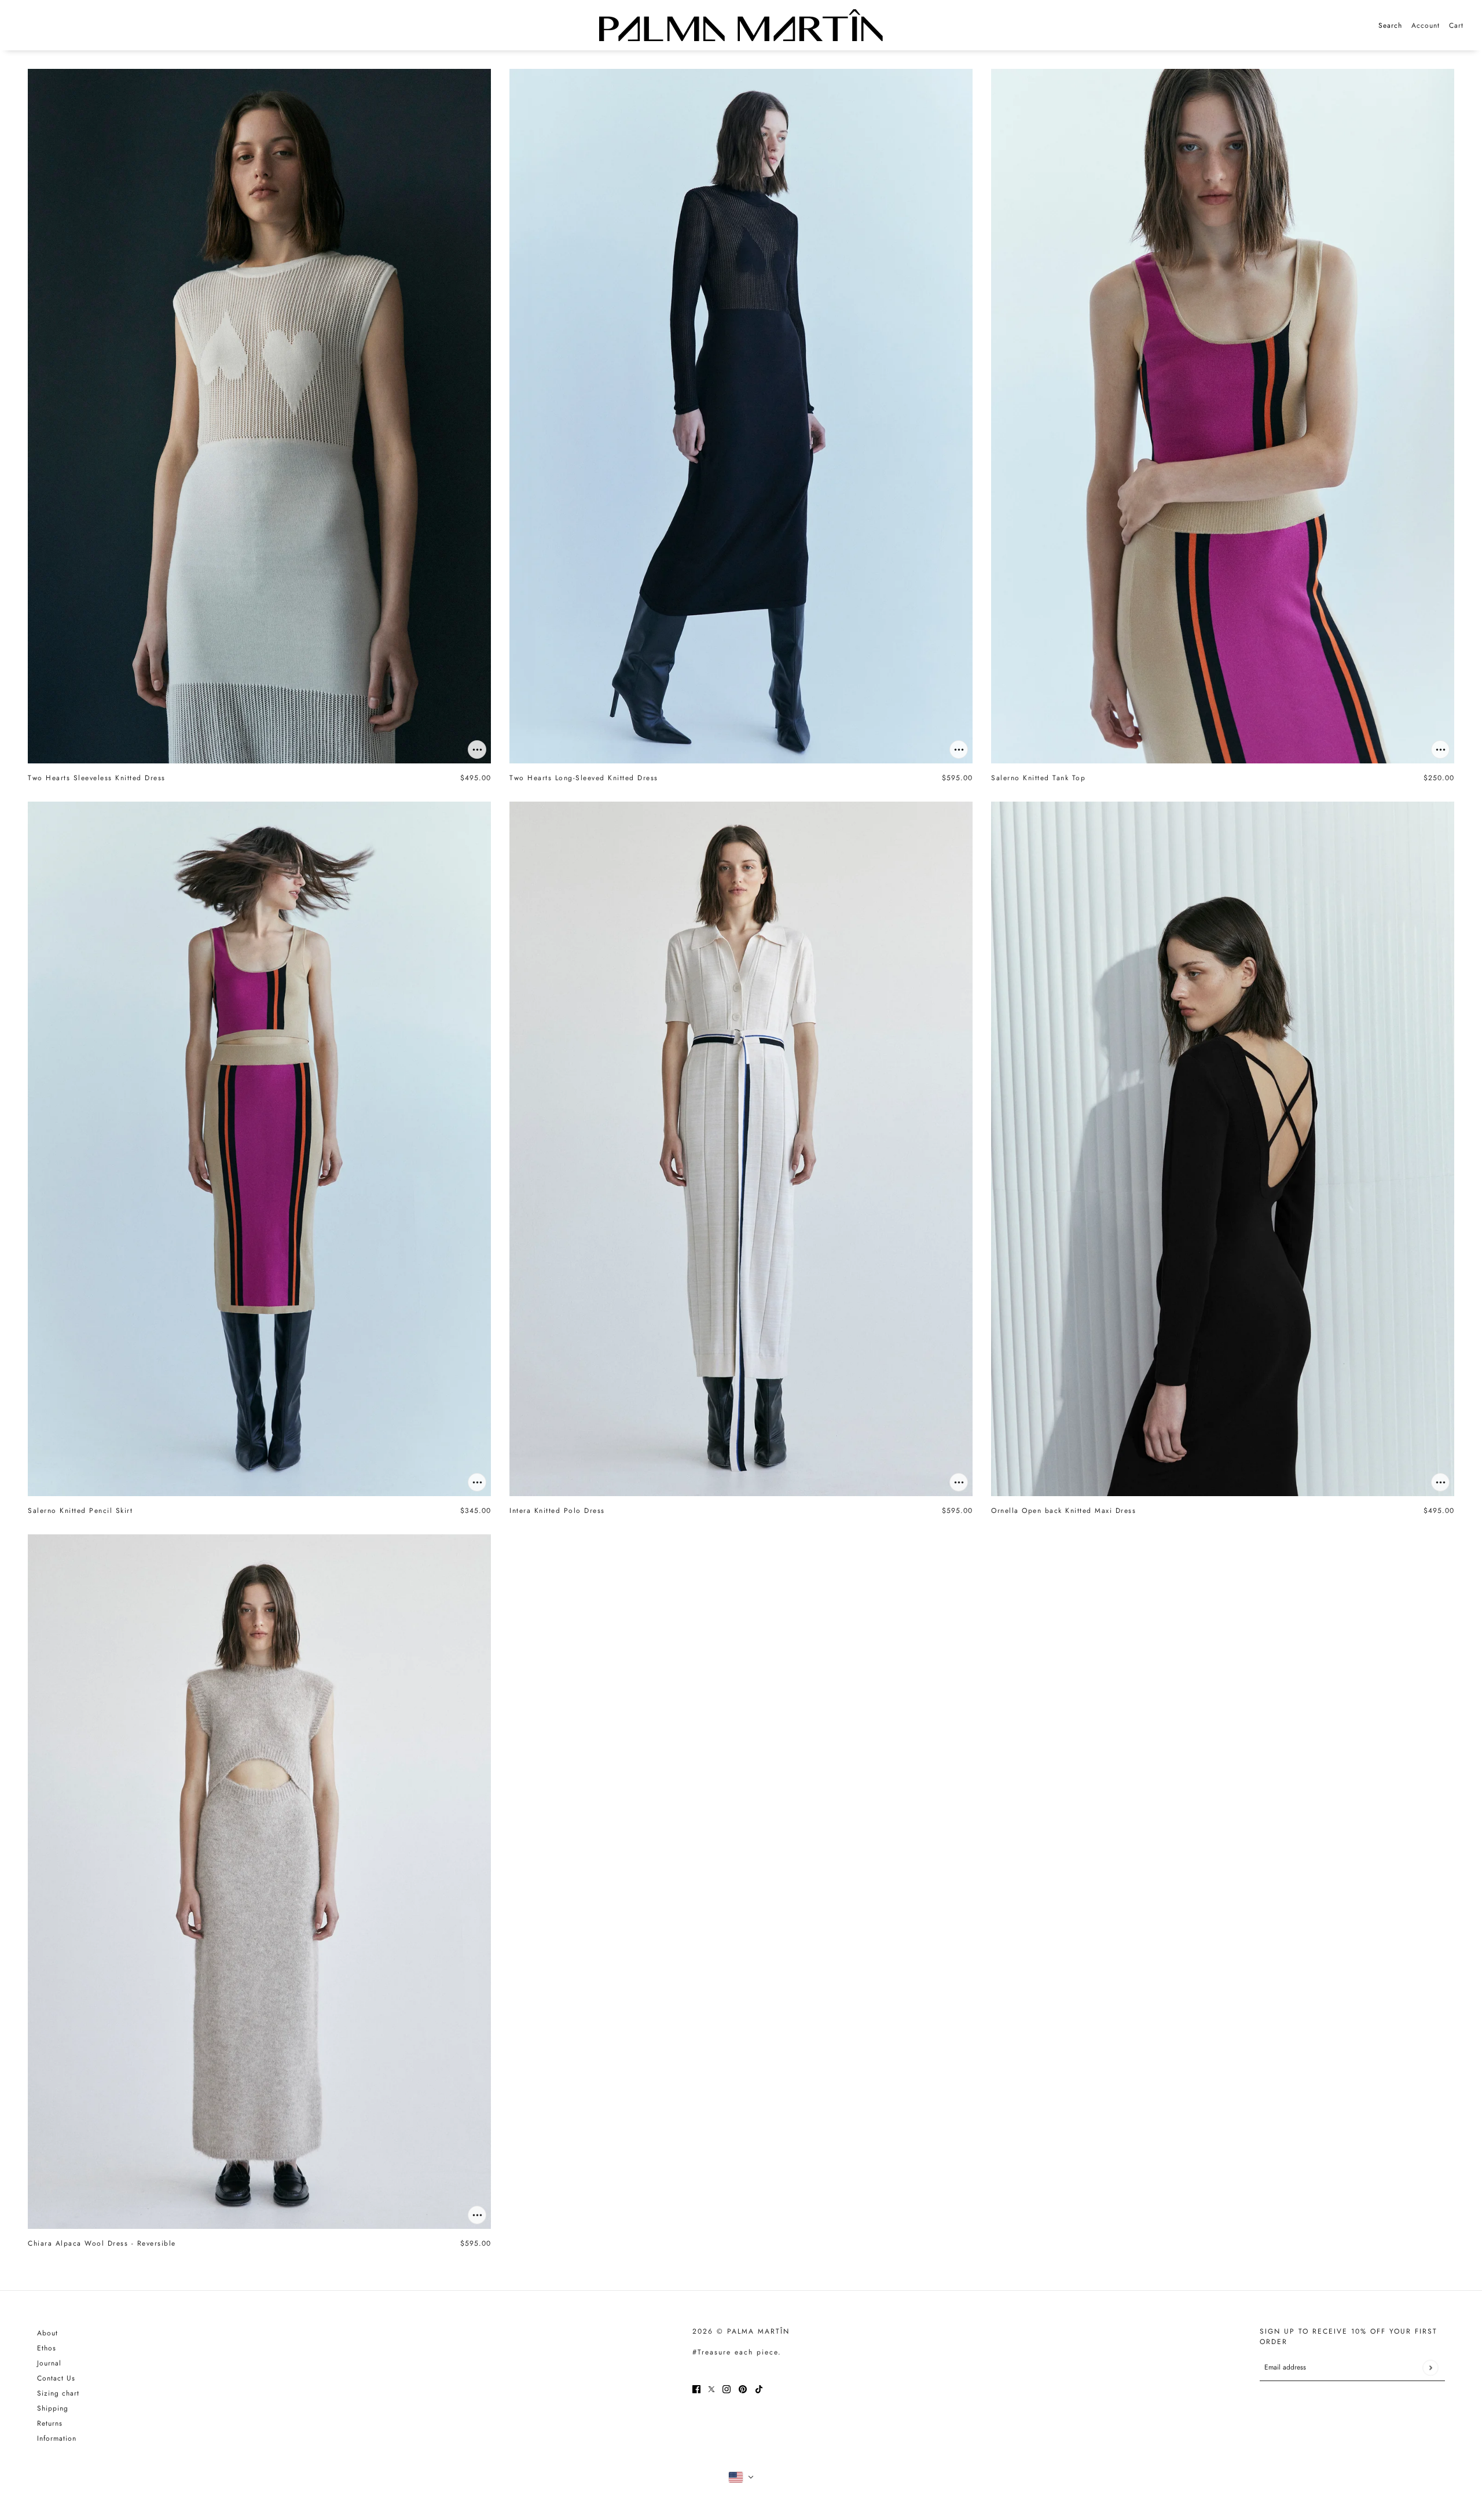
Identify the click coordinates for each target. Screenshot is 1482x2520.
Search (1390, 25)
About (47, 2333)
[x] (711, 2389)
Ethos (47, 2348)
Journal (49, 2363)
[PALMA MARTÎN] (741, 25)
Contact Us (56, 2378)
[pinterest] (743, 2389)
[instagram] (727, 2389)
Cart (1456, 25)
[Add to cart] (477, 750)
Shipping (53, 2408)
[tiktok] (759, 2389)
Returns (50, 2423)
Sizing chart (58, 2393)
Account (1426, 25)
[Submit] (1430, 2367)
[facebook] (696, 2389)
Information (57, 2438)
